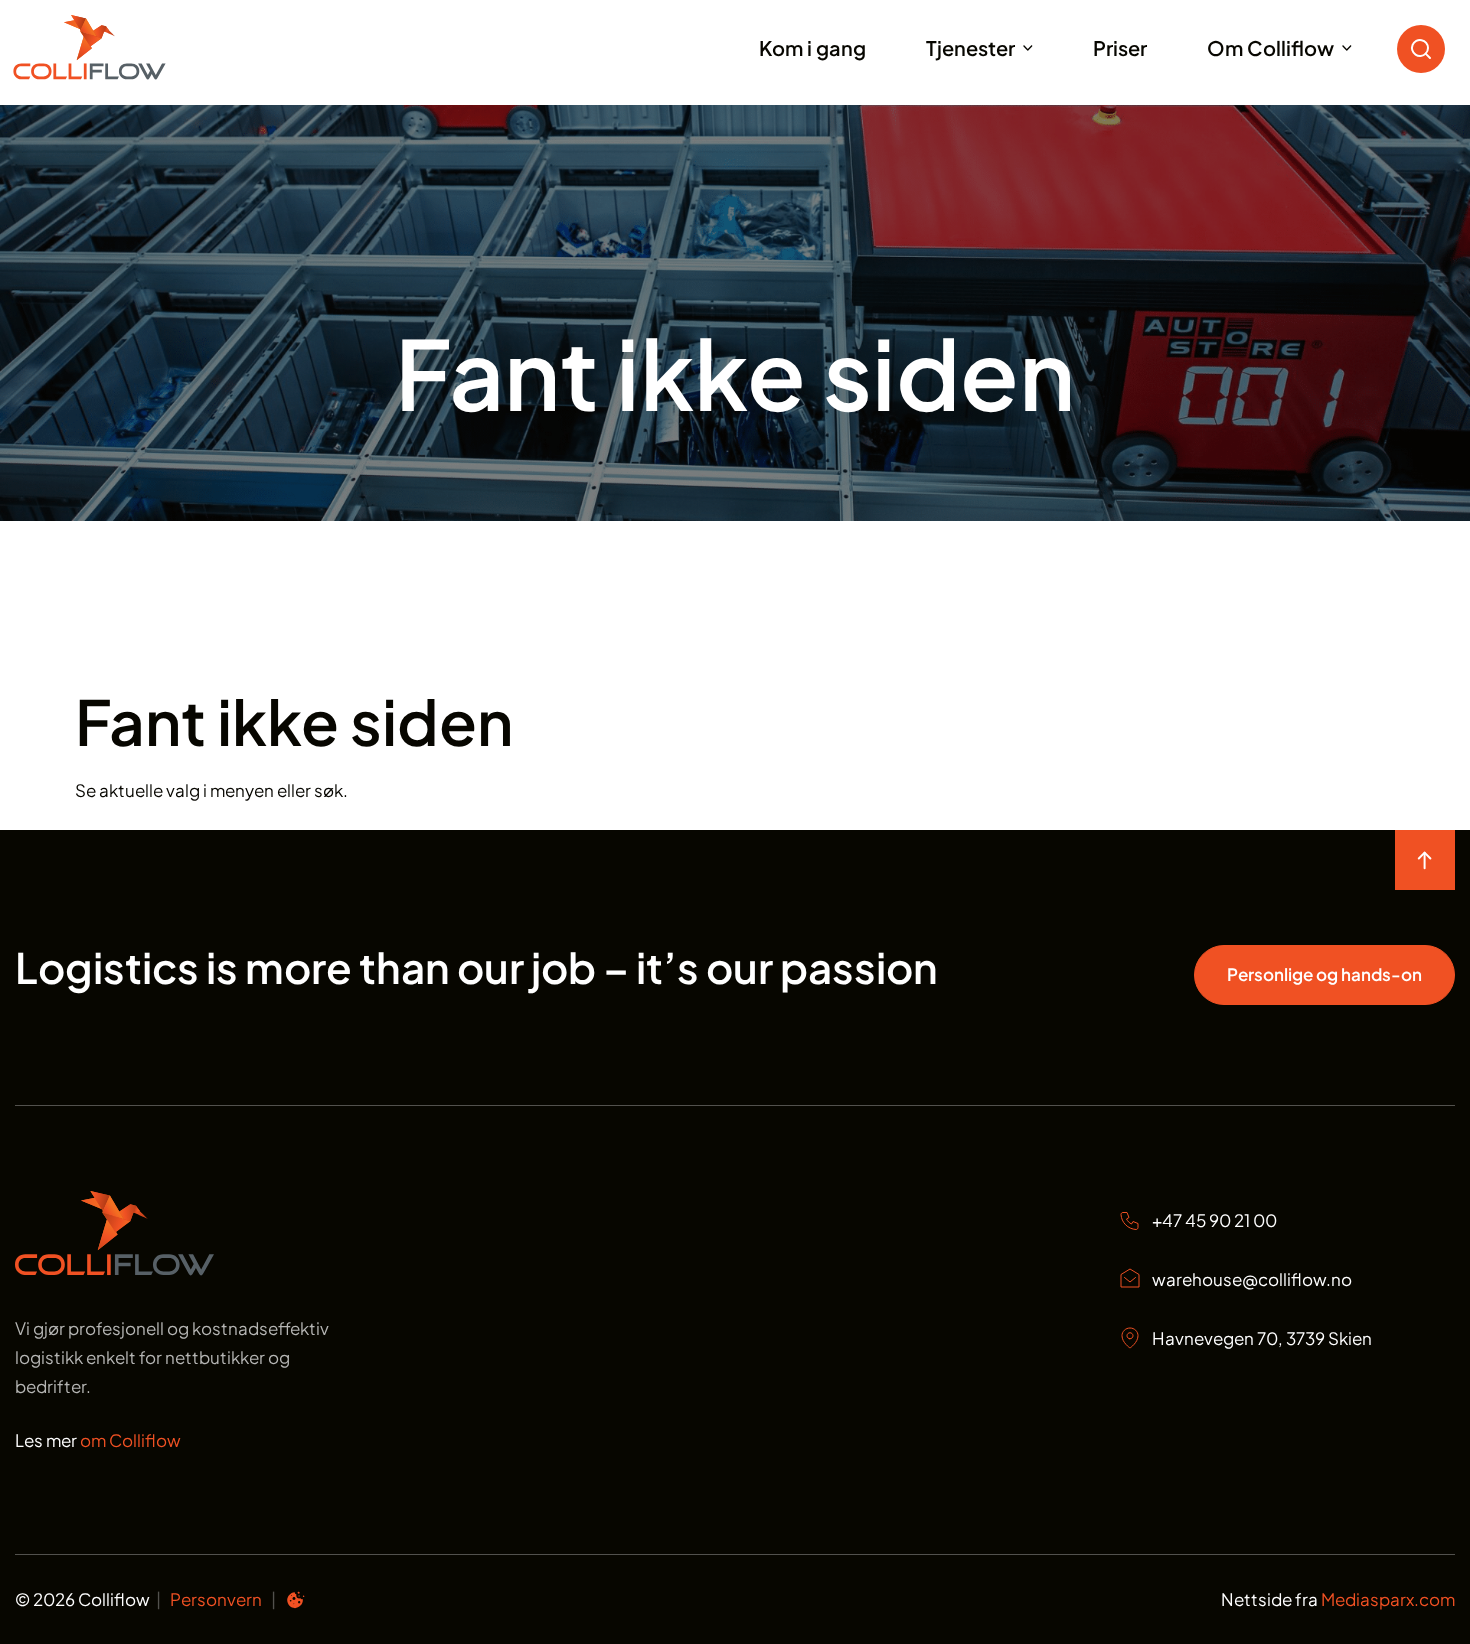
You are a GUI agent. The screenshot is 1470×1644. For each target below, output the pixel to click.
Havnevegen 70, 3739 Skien (1262, 1338)
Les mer (98, 1440)
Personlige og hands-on (1324, 974)
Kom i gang (812, 47)
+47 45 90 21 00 (1214, 1220)
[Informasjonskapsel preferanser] (295, 1603)
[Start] (114, 47)
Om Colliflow (1270, 47)
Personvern (216, 1599)
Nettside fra (1338, 1599)
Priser (1120, 47)
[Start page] (114, 1269)
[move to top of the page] (1425, 860)
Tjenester (970, 47)
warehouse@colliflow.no (1252, 1279)
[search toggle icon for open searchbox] (1426, 47)
